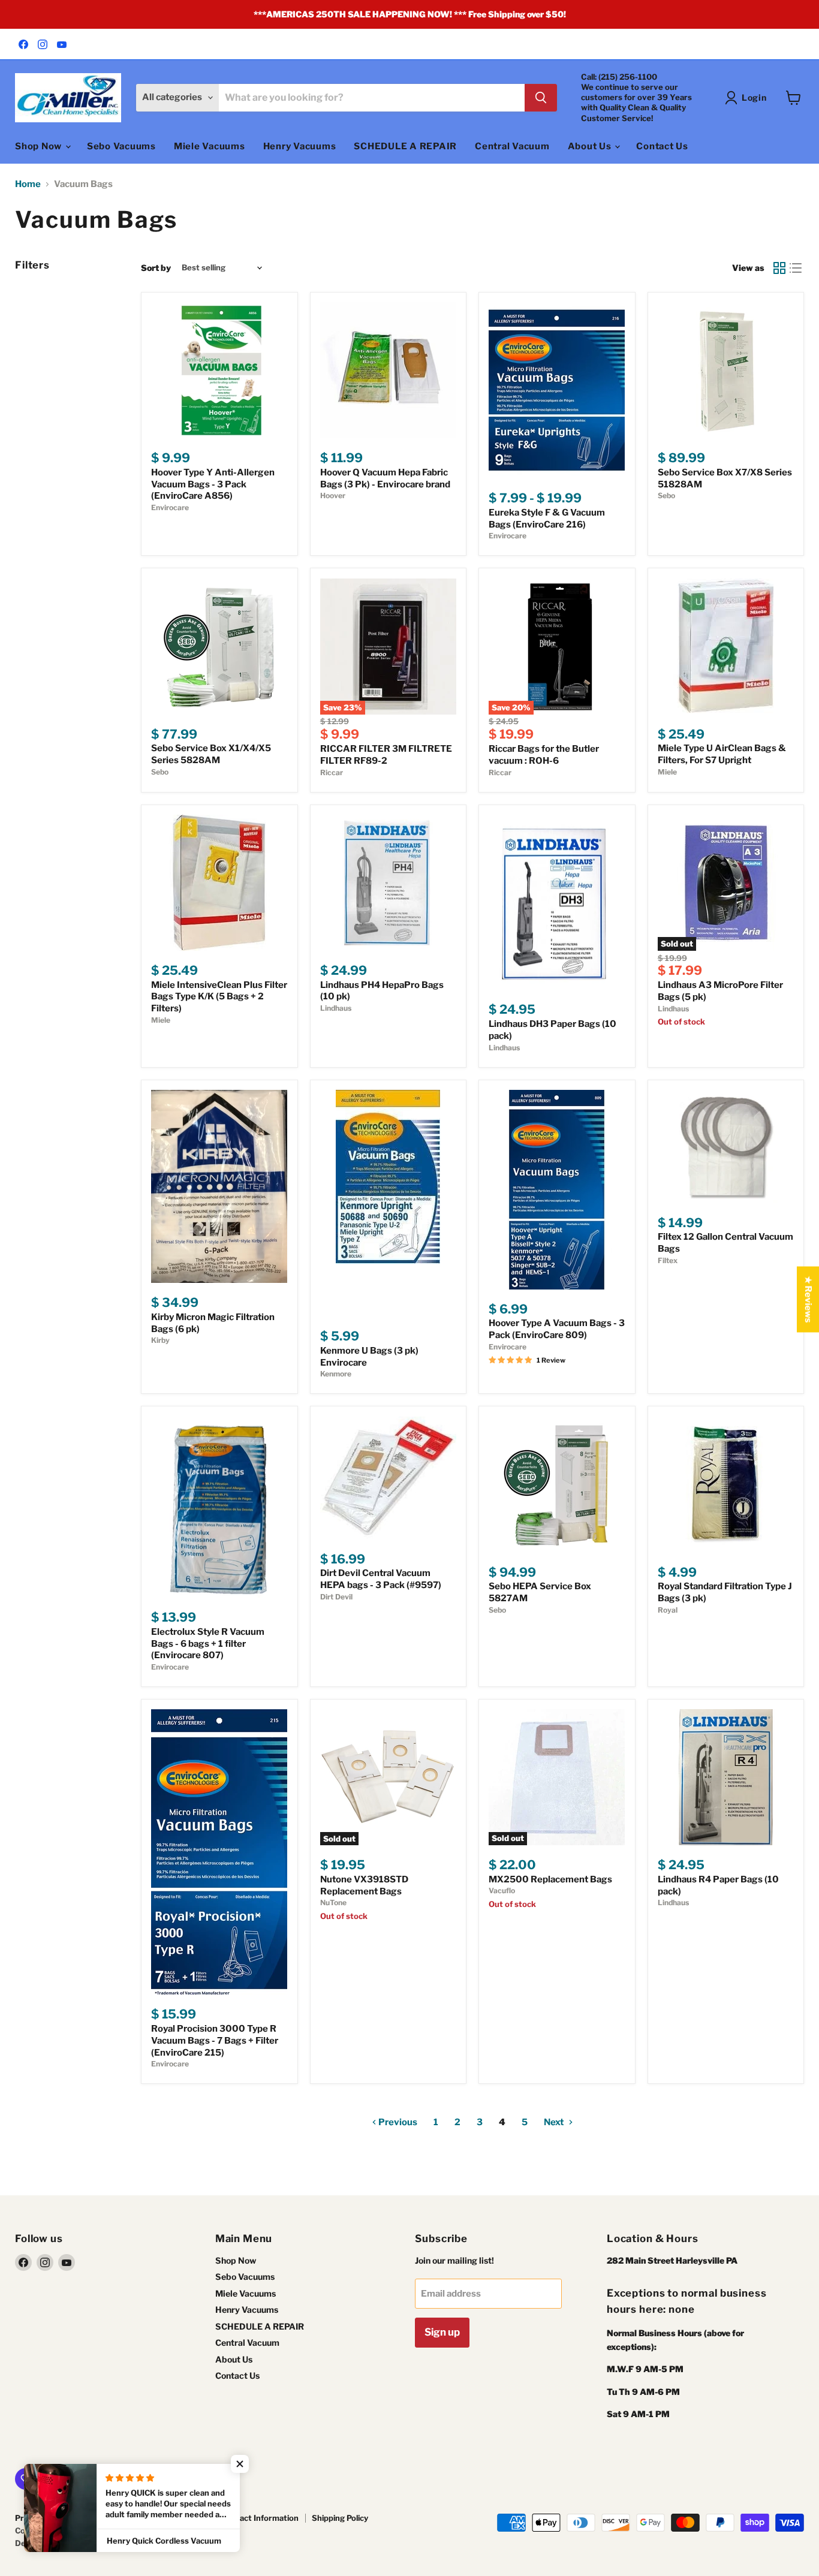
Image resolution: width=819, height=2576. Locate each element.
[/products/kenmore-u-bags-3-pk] (388, 1203)
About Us (591, 146)
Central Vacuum (512, 146)
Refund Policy (105, 2518)
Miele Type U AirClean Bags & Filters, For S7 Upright (722, 754)
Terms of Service (176, 2518)
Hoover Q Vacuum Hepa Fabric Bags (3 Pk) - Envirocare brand (385, 478)
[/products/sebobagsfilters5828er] (219, 647)
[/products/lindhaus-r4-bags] (726, 1777)
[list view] (796, 268)
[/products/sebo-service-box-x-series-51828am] (726, 370)
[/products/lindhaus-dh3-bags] (557, 903)
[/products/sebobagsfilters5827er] (557, 1485)
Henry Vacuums (300, 146)
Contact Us (662, 146)
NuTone (333, 1902)
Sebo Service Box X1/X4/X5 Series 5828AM (211, 754)
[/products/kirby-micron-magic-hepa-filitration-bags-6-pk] (219, 1186)
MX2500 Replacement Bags (550, 1879)
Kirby (160, 1340)
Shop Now (40, 146)
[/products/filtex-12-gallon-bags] (726, 1147)
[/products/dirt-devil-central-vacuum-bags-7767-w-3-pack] (388, 1478)
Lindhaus (336, 1008)
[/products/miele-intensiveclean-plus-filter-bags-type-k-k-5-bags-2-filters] (219, 883)
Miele (667, 772)
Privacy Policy (40, 2518)
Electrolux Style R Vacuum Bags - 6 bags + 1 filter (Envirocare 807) (208, 1643)
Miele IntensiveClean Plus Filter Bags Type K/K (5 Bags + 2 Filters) (219, 997)
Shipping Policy (340, 2518)
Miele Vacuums (210, 146)
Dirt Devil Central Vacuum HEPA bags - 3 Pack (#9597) (381, 1579)
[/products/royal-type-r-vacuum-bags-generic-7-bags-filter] (219, 1852)
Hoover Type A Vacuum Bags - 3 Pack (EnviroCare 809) (557, 1329)
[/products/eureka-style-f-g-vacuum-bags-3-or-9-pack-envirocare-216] (557, 390)
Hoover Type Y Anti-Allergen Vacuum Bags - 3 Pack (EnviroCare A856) (213, 484)
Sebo (666, 495)
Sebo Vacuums (121, 146)
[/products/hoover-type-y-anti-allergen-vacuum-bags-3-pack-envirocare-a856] (219, 370)
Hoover (333, 495)
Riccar (332, 772)
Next (555, 2122)
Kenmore (336, 1374)
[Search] (541, 98)
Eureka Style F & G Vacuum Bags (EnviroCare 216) (547, 519)
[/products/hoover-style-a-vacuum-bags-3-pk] (557, 1190)
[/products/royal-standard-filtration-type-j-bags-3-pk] (726, 1485)
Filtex (668, 1260)
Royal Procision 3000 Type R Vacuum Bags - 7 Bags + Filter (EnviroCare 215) (215, 2040)
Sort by (156, 268)
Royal (668, 1610)
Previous (397, 2122)
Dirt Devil (336, 1597)
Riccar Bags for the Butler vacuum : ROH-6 (544, 755)
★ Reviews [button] (808, 1299)
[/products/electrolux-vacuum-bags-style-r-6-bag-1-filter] (219, 1507)
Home (28, 184)
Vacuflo (502, 1890)
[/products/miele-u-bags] (726, 647)
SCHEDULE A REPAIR (405, 146)
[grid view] (779, 268)
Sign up (442, 2332)
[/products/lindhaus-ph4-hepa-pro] (388, 883)
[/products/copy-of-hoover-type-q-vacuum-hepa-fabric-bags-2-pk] (388, 370)
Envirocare (170, 507)
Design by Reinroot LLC (59, 2543)
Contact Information (260, 2518)
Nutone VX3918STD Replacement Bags (364, 1885)
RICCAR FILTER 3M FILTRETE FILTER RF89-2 (386, 755)
